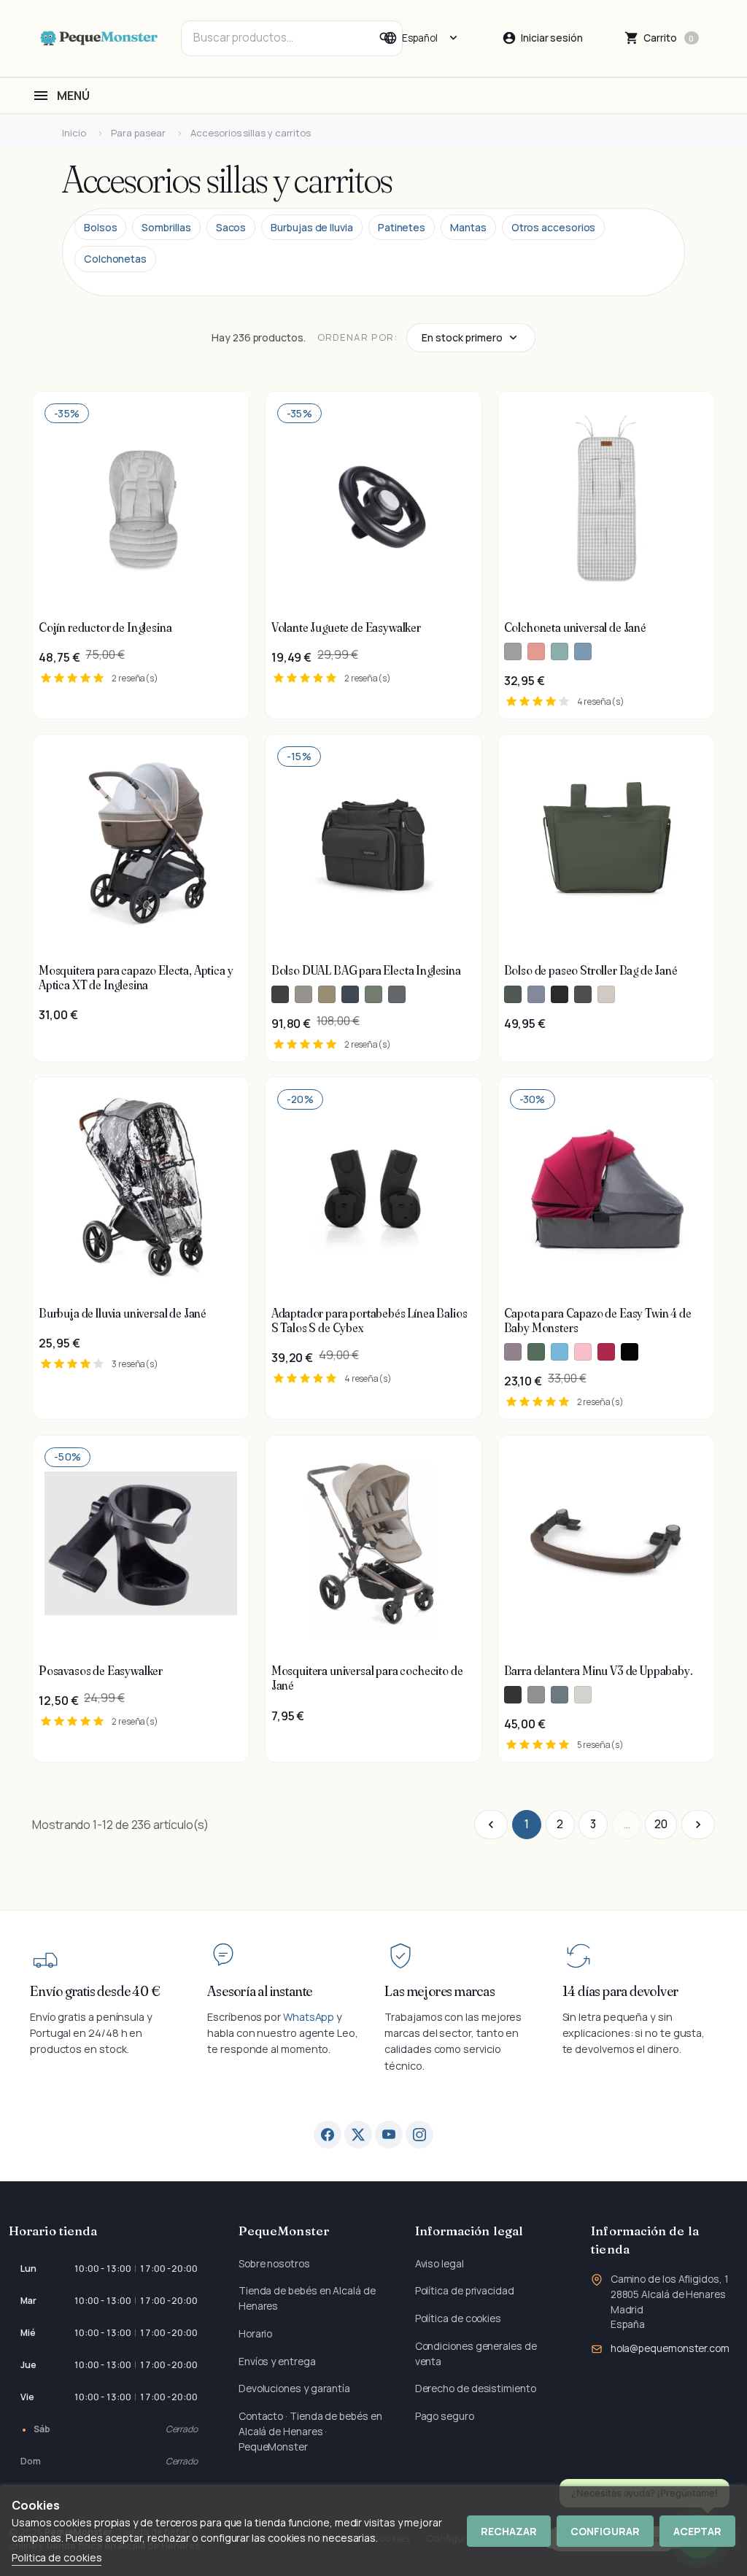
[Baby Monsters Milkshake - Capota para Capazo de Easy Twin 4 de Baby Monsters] (583, 1352)
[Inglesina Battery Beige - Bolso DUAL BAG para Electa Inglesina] (303, 994)
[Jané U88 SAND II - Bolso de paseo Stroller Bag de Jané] (606, 994)
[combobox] (292, 38)
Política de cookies (458, 2318)
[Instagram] (419, 2135)
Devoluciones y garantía (294, 2388)
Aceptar (697, 2531)
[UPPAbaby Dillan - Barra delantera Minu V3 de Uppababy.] (560, 1695)
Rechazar (509, 2531)
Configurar (605, 2531)
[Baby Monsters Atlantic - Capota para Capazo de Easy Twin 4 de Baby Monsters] (560, 1352)
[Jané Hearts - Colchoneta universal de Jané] (536, 651)
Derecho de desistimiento (476, 2388)
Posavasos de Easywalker (101, 1671)
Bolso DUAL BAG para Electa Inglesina (366, 970)
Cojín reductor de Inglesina (105, 627)
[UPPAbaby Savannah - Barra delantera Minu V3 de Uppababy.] (583, 1695)
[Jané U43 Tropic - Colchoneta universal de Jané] (583, 651)
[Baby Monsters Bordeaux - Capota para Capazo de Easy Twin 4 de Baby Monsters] (606, 1352)
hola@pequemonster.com (670, 2348)
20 (661, 1824)
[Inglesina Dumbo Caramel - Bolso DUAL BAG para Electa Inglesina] (327, 994)
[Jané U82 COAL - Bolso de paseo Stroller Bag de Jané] (560, 994)
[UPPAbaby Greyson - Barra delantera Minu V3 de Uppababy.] (536, 1695)
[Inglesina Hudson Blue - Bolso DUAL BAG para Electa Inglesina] (350, 994)
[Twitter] (358, 2135)
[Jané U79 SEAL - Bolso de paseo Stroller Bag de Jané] (536, 994)
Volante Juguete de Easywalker (346, 627)
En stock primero (462, 337)
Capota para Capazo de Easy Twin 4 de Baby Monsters (598, 1320)
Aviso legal (440, 2263)
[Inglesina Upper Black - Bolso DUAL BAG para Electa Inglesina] (280, 994)
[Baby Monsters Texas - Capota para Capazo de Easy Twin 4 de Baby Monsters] (513, 1352)
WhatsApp (309, 2017)
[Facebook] (328, 2135)
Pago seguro (445, 2416)
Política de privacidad (465, 2290)
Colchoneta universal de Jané (575, 627)
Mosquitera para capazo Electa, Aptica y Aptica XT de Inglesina (136, 978)
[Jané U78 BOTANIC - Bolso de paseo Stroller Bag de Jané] (513, 994)
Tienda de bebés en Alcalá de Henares (307, 2298)
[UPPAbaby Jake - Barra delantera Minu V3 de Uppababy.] (513, 1695)
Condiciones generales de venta (476, 2353)
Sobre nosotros (274, 2263)
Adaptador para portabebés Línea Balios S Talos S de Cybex (369, 1320)
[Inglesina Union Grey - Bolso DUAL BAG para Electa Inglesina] (397, 994)
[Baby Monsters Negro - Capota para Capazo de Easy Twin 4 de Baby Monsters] (630, 1352)
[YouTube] (389, 2135)
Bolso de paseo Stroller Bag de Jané (591, 970)
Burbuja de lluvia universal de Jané (123, 1313)
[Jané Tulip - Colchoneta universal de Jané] (560, 651)
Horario (255, 2333)
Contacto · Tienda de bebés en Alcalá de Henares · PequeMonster (310, 2431)
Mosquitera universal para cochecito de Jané (367, 1678)
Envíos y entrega (277, 2361)
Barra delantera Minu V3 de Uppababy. (599, 1671)
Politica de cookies (57, 2557)
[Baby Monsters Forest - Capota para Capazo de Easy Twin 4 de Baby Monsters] (536, 1352)
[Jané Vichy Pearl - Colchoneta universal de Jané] (513, 651)
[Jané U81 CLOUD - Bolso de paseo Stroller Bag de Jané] (583, 994)
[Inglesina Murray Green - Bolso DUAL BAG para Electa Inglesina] (373, 994)
